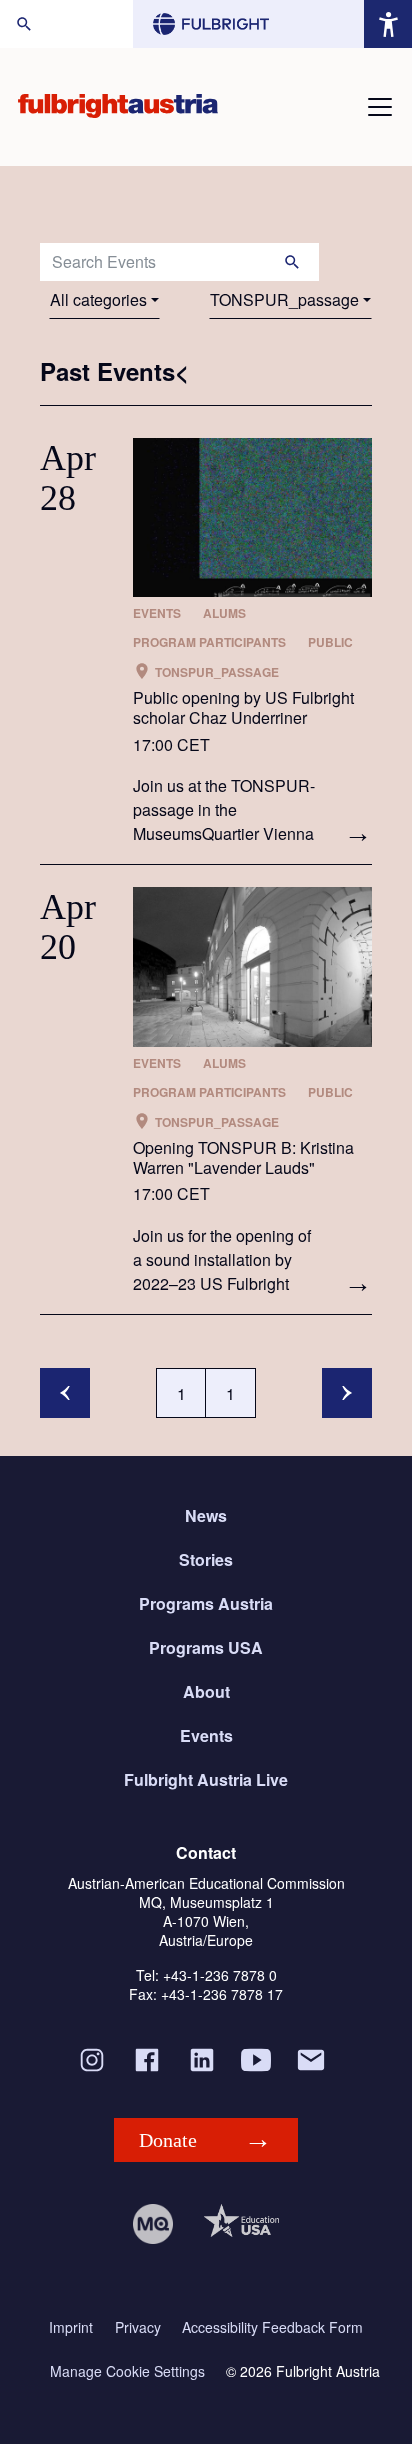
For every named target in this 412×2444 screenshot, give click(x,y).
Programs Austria (206, 1603)
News (206, 1515)
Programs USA (206, 1647)
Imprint (71, 2327)
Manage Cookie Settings (127, 2371)
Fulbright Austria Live (206, 1779)
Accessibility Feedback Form (272, 2327)
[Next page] (347, 1393)
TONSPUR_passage (284, 299)
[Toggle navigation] (380, 107)
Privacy (138, 2327)
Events (206, 1735)
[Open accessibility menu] (388, 24)
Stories (206, 1559)
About (206, 1691)
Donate (168, 2140)
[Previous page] (65, 1393)
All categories (98, 299)
